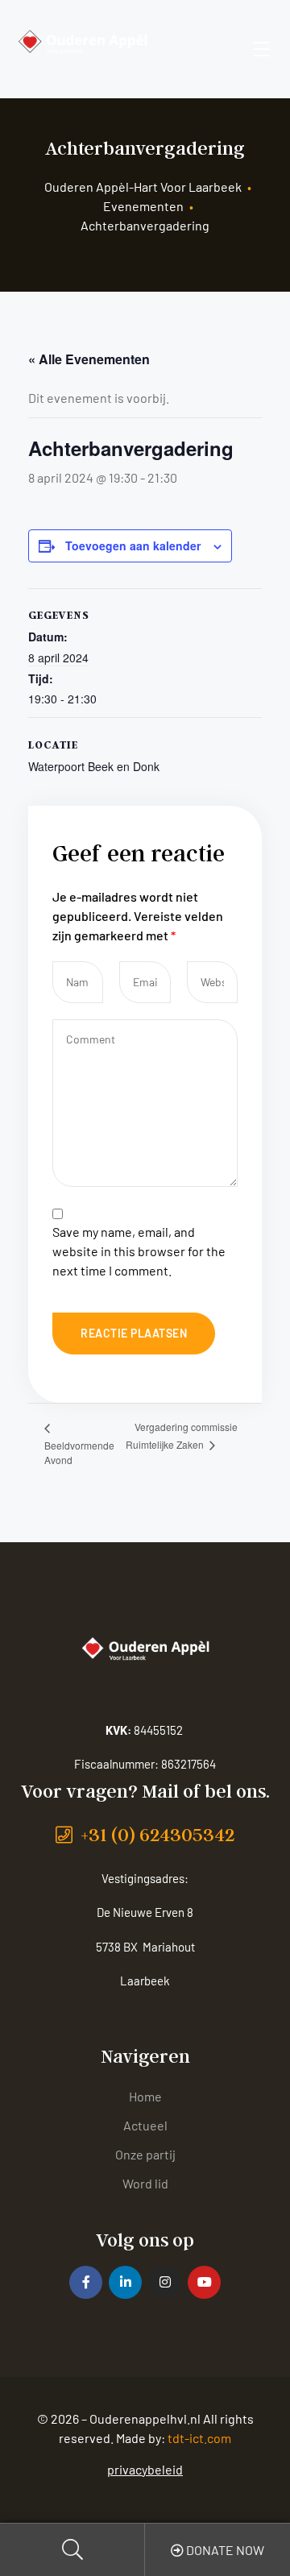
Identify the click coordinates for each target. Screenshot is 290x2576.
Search (72, 2550)
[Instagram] (165, 2282)
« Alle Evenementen (89, 359)
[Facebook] (86, 2282)
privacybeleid (145, 2469)
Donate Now (224, 2550)
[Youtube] (204, 2282)
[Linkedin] (125, 2282)
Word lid (145, 2183)
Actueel (145, 2125)
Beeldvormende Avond (79, 1452)
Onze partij (145, 2154)
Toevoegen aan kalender (133, 545)
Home (145, 2096)
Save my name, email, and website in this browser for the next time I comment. (139, 1251)
